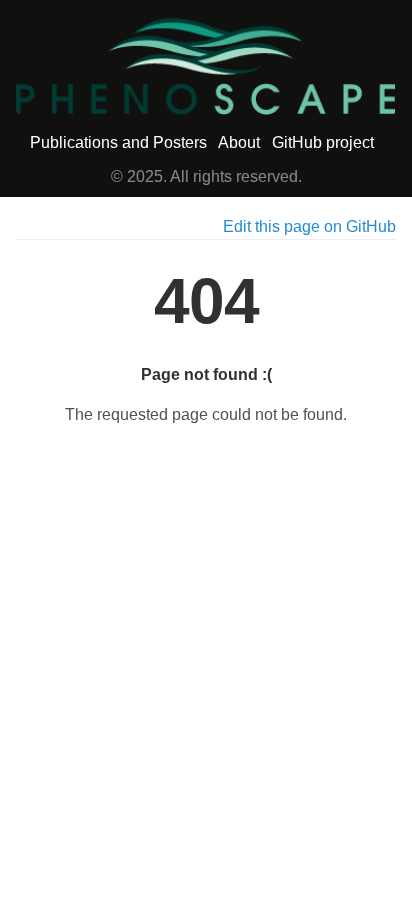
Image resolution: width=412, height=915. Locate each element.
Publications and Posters (118, 142)
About (239, 142)
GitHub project (323, 142)
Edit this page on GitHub (309, 226)
